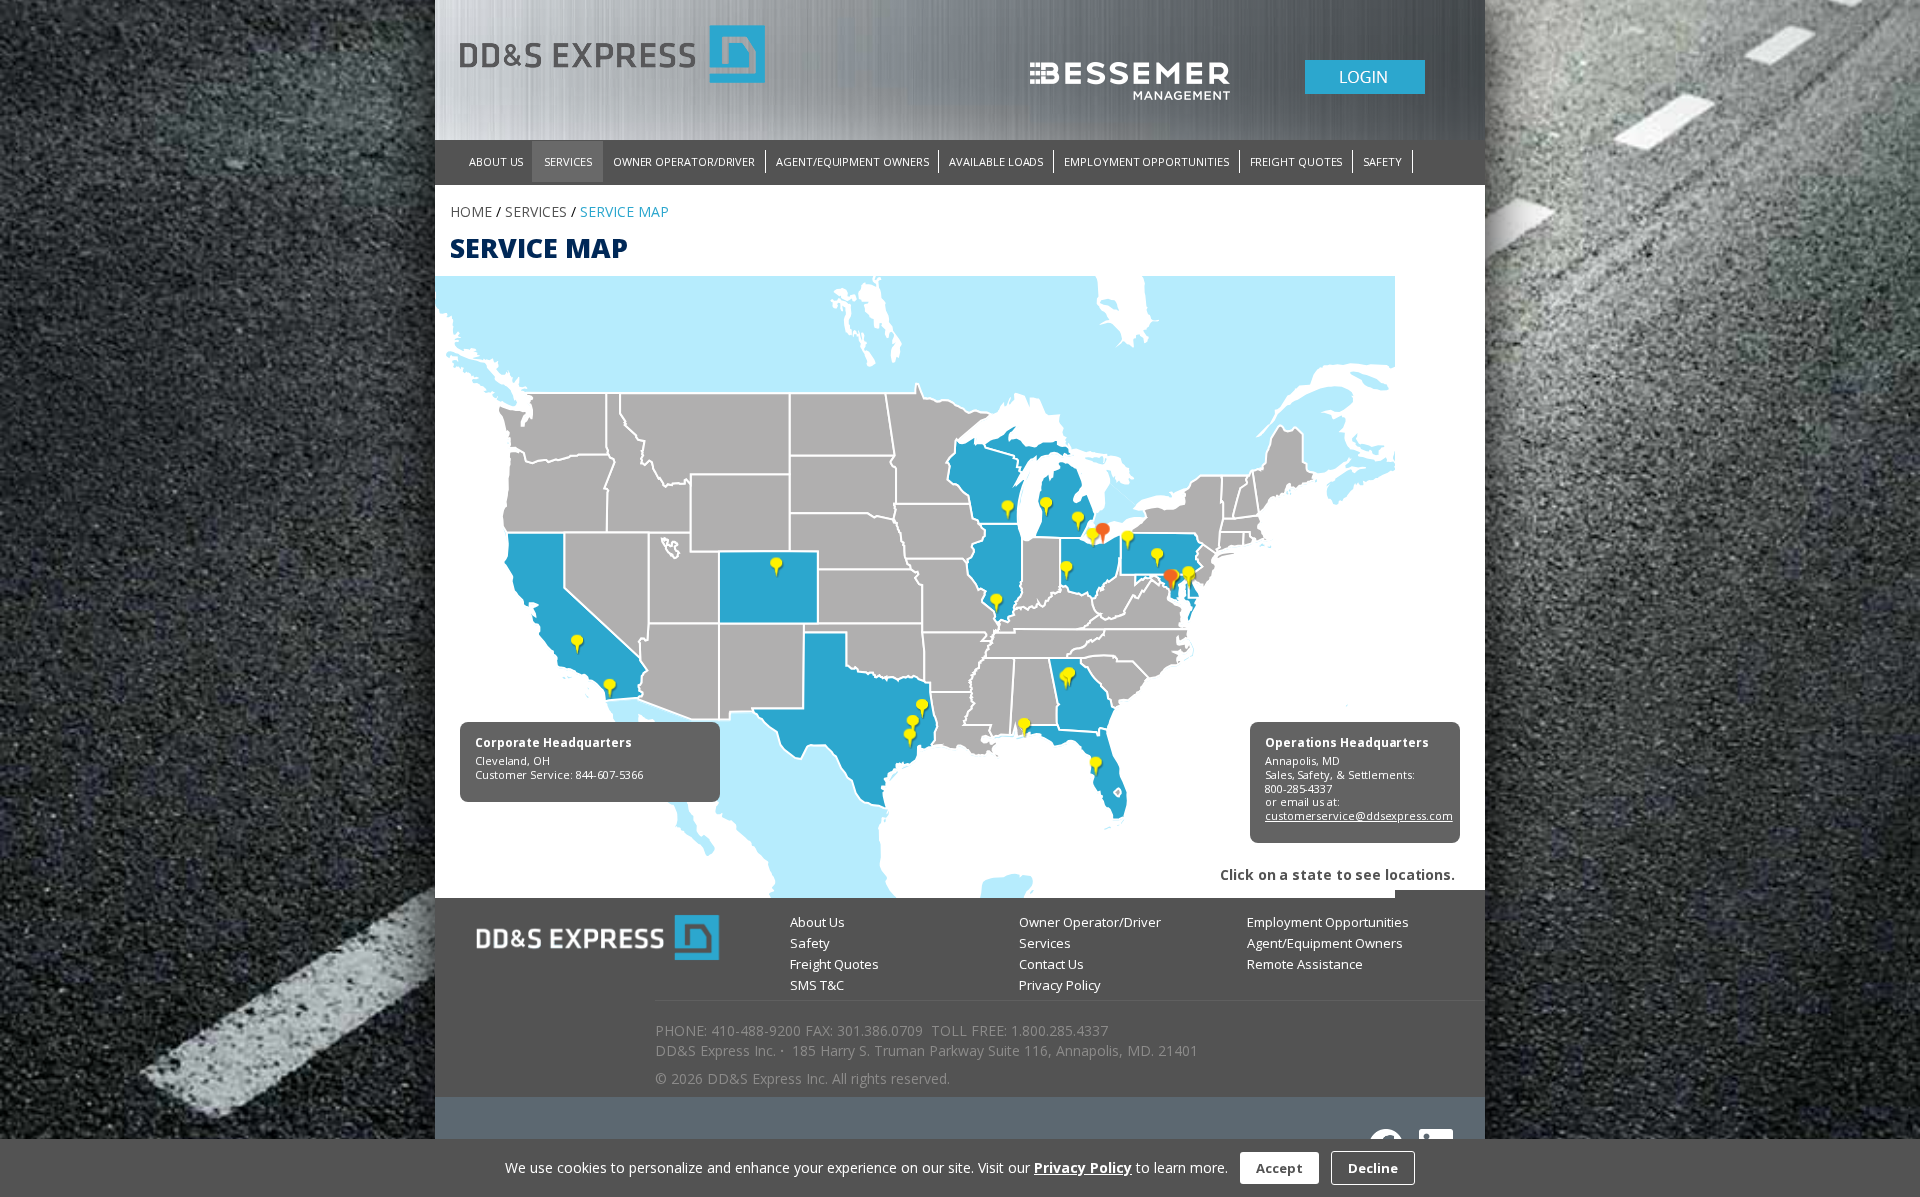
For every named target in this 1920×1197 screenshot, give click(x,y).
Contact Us (1051, 964)
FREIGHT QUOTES (1296, 161)
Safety (810, 943)
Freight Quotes (834, 964)
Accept (1279, 1168)
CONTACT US (503, 188)
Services (1045, 943)
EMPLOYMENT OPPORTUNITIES (1146, 161)
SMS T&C (817, 985)
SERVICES (567, 161)
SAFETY (1382, 161)
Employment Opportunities (1328, 922)
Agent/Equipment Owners (1325, 943)
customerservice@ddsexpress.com (1359, 815)
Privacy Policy (1060, 985)
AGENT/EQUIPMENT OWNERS (852, 161)
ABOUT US (496, 161)
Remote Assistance (1305, 964)
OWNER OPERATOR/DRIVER (684, 161)
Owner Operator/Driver (1090, 922)
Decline (1373, 1168)
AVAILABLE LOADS (996, 161)
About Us (817, 922)
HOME (471, 211)
